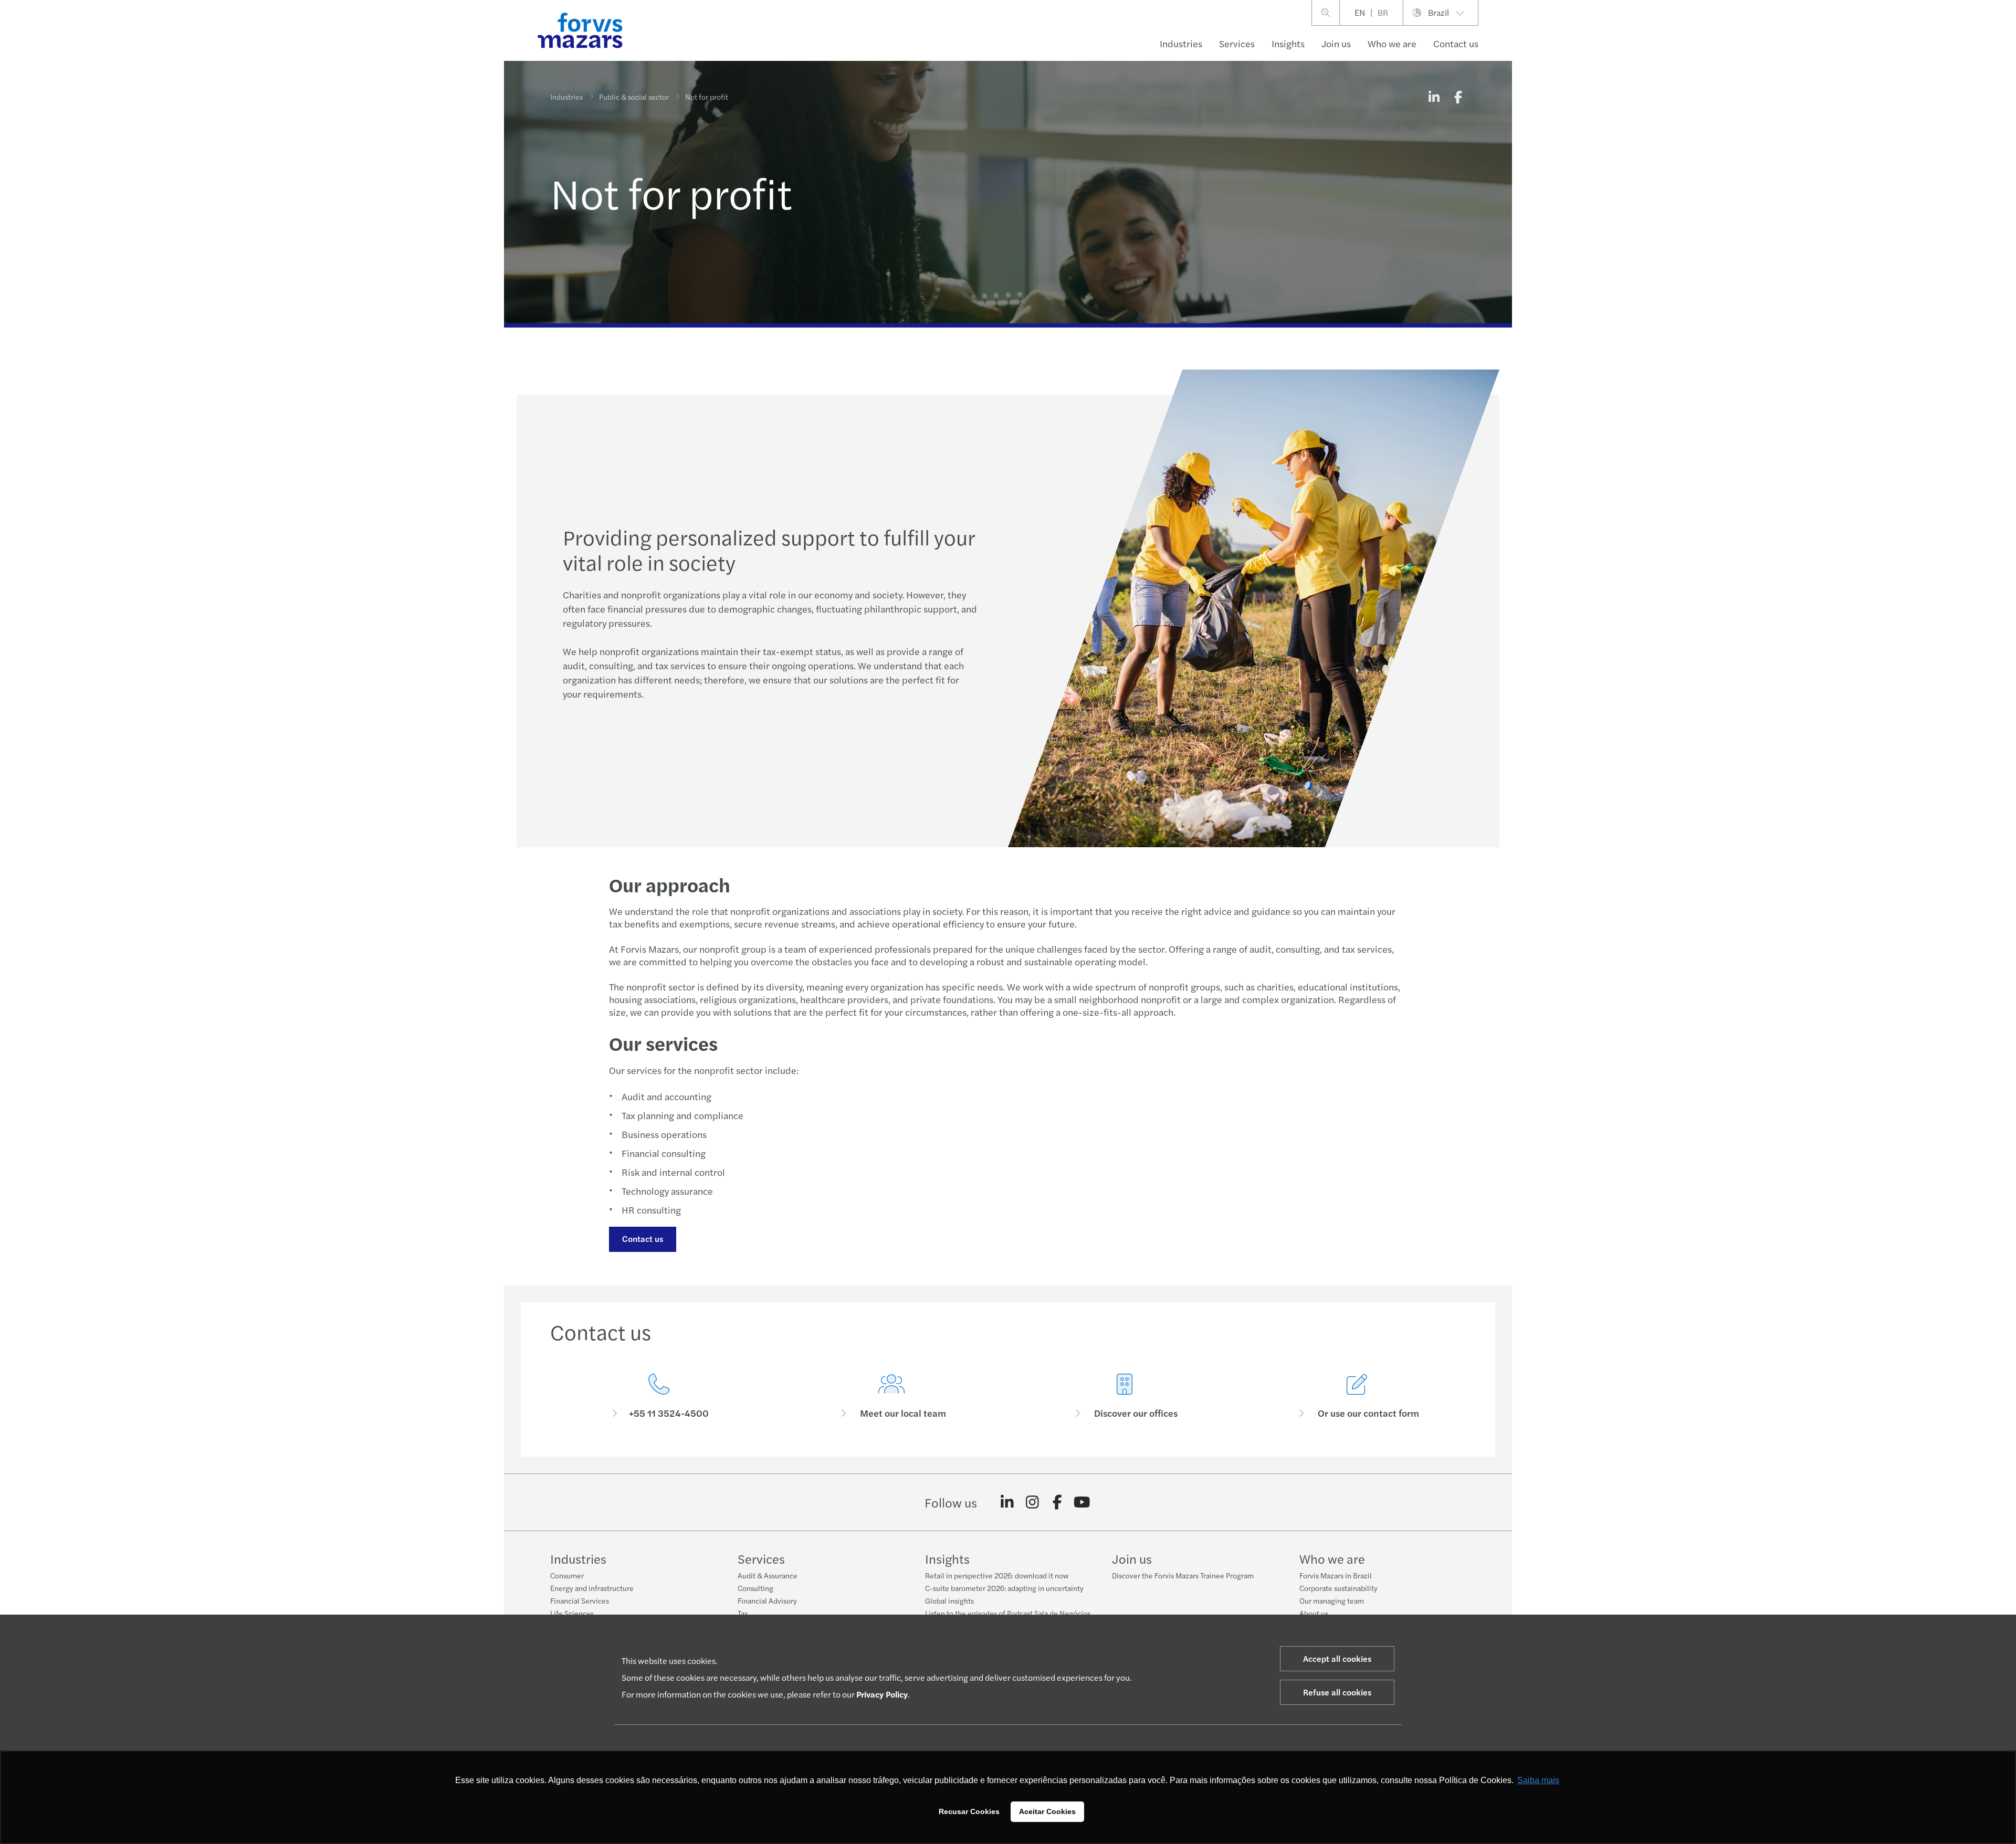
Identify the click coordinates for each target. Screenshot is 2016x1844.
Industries (1181, 43)
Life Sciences (572, 1613)
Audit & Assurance (768, 1575)
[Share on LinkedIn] (1434, 97)
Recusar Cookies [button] (969, 1811)
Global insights (949, 1600)
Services (1237, 43)
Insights (1288, 43)
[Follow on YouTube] (1082, 1502)
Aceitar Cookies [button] (1047, 1811)
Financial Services (580, 1600)
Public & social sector (634, 97)
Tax (743, 1613)
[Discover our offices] (1125, 1397)
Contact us (643, 1239)
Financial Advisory (767, 1600)
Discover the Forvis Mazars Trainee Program (1183, 1575)
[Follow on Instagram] (1032, 1502)
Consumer (567, 1575)
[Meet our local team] (892, 1397)
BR (1383, 12)
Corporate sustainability (1338, 1588)
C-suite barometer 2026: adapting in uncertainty (1004, 1588)
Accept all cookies (1337, 1658)
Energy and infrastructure (592, 1588)
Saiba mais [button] (1538, 1780)
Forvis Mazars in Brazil (1336, 1575)
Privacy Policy (882, 1694)
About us (1314, 1613)
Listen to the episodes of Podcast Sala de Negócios (1008, 1613)
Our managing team (1332, 1600)
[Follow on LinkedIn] (1007, 1502)
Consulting (755, 1588)
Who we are (1392, 43)
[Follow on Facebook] (1057, 1502)
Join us (1336, 43)
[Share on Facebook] (1458, 97)
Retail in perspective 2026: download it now (997, 1575)
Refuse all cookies (1337, 1692)
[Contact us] (659, 1397)
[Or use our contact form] (1358, 1397)
